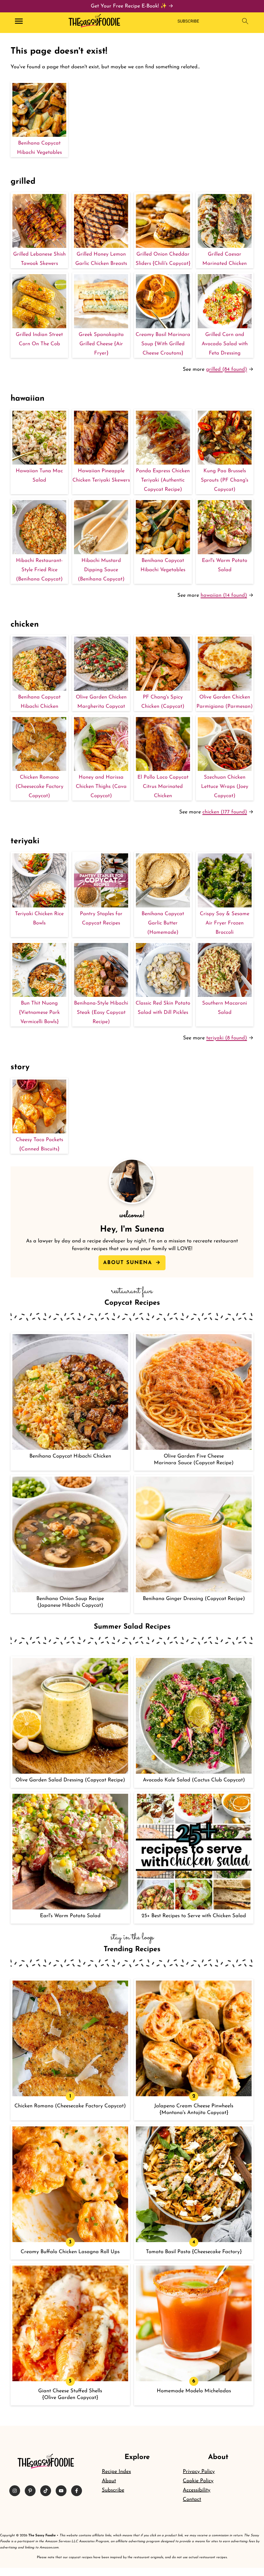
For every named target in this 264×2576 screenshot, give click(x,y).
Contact (192, 2499)
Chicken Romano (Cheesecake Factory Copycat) (39, 787)
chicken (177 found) (225, 812)
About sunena (129, 1263)
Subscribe (113, 2490)
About (109, 2481)
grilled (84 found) (226, 369)
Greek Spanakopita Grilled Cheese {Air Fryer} (101, 344)
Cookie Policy (198, 2481)
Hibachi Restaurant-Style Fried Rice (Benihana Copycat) (39, 570)
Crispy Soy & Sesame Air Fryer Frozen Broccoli (225, 923)
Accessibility (197, 2490)
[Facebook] (77, 2491)
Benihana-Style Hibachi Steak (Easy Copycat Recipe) (101, 1013)
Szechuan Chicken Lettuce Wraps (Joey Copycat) (225, 787)
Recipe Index (116, 2472)
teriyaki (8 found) (227, 1038)
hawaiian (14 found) (224, 595)
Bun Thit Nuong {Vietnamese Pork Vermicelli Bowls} (39, 1013)
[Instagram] (15, 2491)
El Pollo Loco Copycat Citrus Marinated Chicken (163, 787)
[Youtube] (61, 2491)
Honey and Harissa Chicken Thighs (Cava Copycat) (101, 787)
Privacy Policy (199, 2472)
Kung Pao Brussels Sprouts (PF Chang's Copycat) (225, 480)
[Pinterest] (30, 2491)
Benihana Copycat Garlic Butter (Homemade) (163, 923)
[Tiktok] (46, 2491)
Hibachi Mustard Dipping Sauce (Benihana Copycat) (101, 570)
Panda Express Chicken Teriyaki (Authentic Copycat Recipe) (163, 480)
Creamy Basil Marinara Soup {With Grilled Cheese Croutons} (163, 344)
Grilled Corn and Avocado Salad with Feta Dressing (225, 344)
